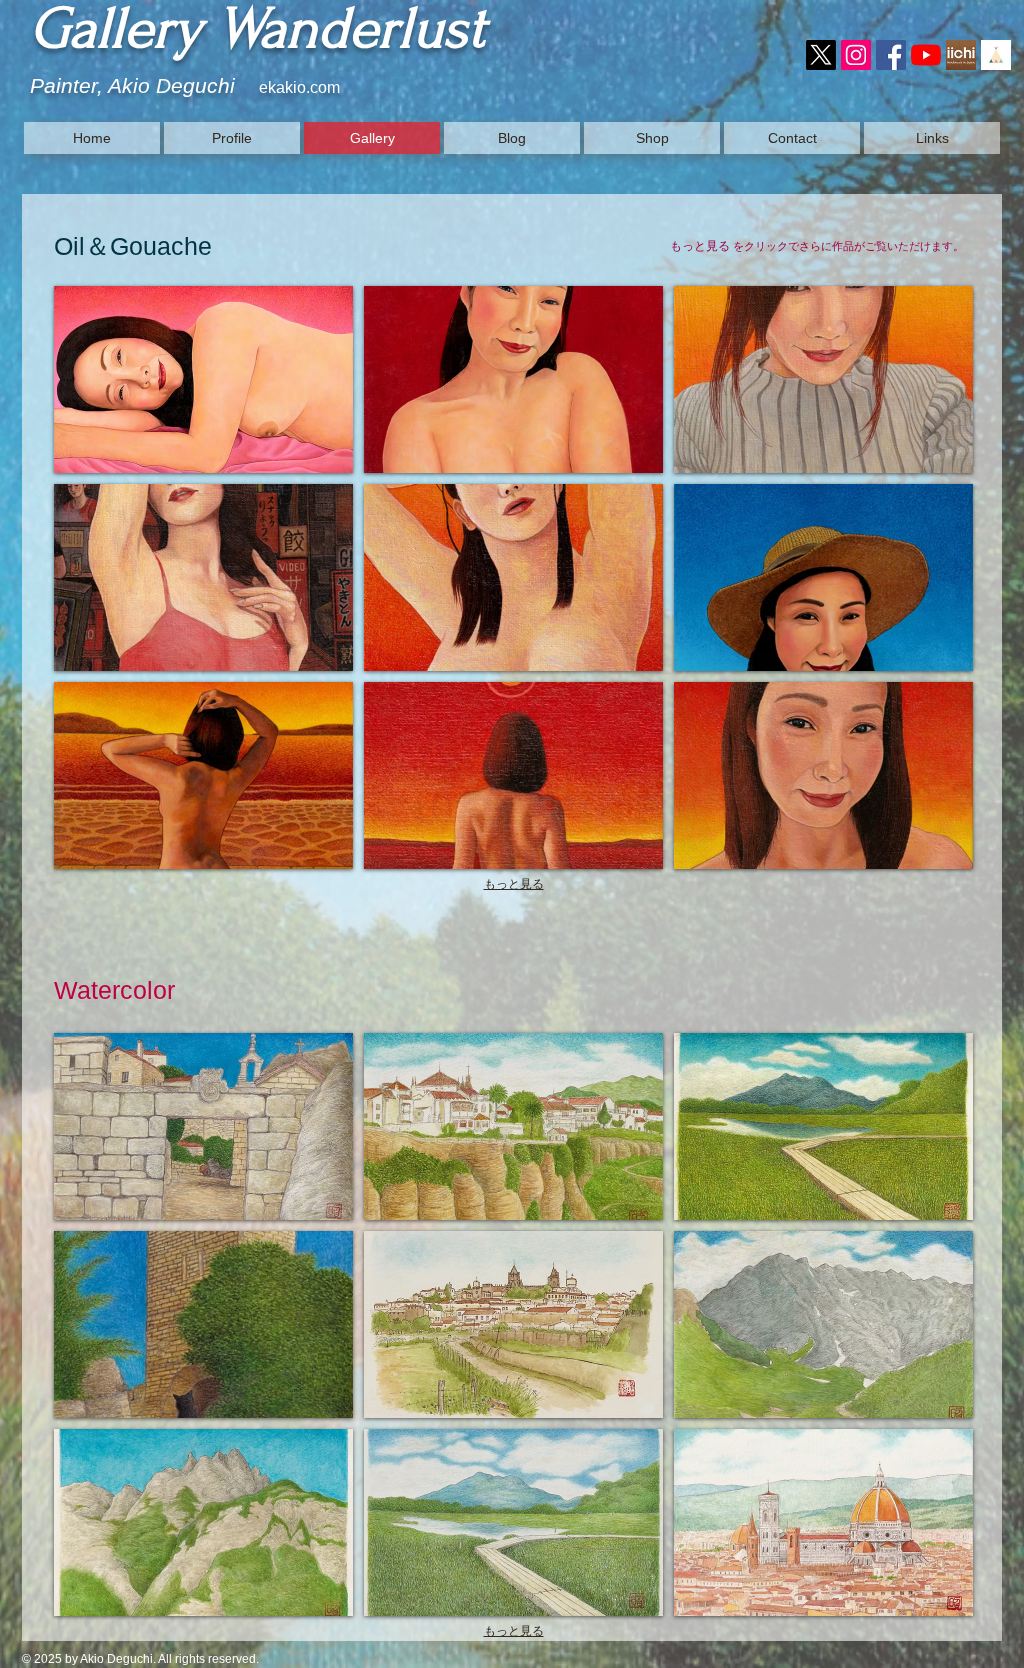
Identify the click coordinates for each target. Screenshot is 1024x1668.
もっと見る (514, 884)
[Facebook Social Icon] (891, 55)
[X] (821, 55)
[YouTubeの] (926, 55)
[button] (203, 379)
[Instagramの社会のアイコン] (856, 55)
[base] (996, 55)
